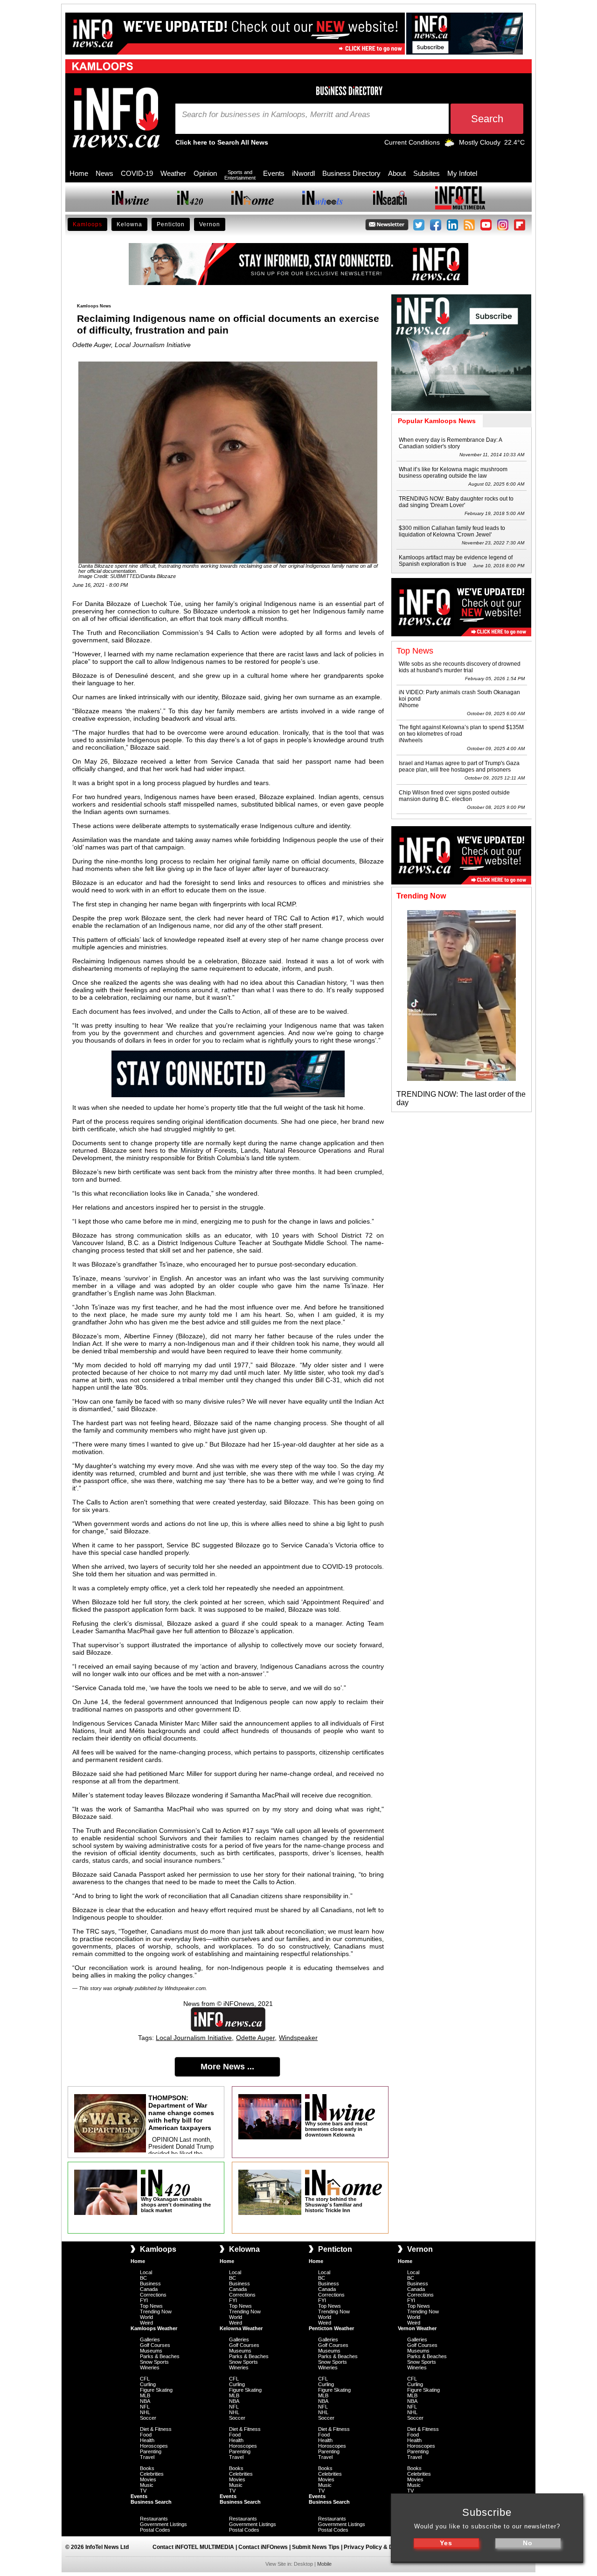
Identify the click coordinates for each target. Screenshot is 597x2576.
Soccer (148, 2418)
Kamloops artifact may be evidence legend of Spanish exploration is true (456, 561)
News (104, 173)
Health (147, 2440)
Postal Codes (155, 2530)
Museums (151, 2351)
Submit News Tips (316, 2547)
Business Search (151, 2502)
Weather (173, 173)
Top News (151, 2306)
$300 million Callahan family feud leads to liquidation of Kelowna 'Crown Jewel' (452, 531)
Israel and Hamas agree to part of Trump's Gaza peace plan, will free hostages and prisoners (459, 766)
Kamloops (87, 224)
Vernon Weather (417, 2328)
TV (143, 2491)
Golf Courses (155, 2345)
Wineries (150, 2367)
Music (147, 2485)
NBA (145, 2401)
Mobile (324, 2564)
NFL (145, 2407)
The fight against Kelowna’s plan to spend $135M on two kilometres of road (461, 731)
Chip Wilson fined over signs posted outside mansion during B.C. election (454, 796)
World (146, 2317)
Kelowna (129, 224)
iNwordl (303, 173)
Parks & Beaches (160, 2356)
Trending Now (156, 2311)
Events (274, 173)
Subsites (427, 173)
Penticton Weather (331, 2328)
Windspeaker (298, 2038)
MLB (145, 2395)
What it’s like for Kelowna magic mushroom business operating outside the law (453, 473)
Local (146, 2272)
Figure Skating (156, 2390)
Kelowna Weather (241, 2328)
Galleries (150, 2339)
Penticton (171, 224)
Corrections (153, 2295)
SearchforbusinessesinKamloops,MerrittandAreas (276, 115)
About (397, 173)
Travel (147, 2457)
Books (147, 2468)
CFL (145, 2379)
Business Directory (351, 173)
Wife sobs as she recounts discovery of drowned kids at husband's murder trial (460, 667)
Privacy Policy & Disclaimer (381, 2547)
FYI (144, 2300)
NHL (145, 2412)
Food (146, 2435)
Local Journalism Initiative (194, 2038)
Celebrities (152, 2474)
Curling (148, 2384)
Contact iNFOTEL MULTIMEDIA (193, 2547)
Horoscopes (154, 2446)
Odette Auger (255, 2038)
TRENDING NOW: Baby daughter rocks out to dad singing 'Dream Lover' (456, 502)
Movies (148, 2479)
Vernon (210, 224)
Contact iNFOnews (263, 2547)
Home (79, 173)
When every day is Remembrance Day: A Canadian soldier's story (450, 443)
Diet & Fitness (156, 2429)
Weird (146, 2323)
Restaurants (154, 2519)
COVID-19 (137, 173)
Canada (149, 2289)
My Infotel (462, 173)
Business (150, 2284)
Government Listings (163, 2524)
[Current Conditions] (449, 145)
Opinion (205, 173)
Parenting (151, 2451)
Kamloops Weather (154, 2328)
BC (143, 2278)
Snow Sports (154, 2362)
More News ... (227, 2067)
